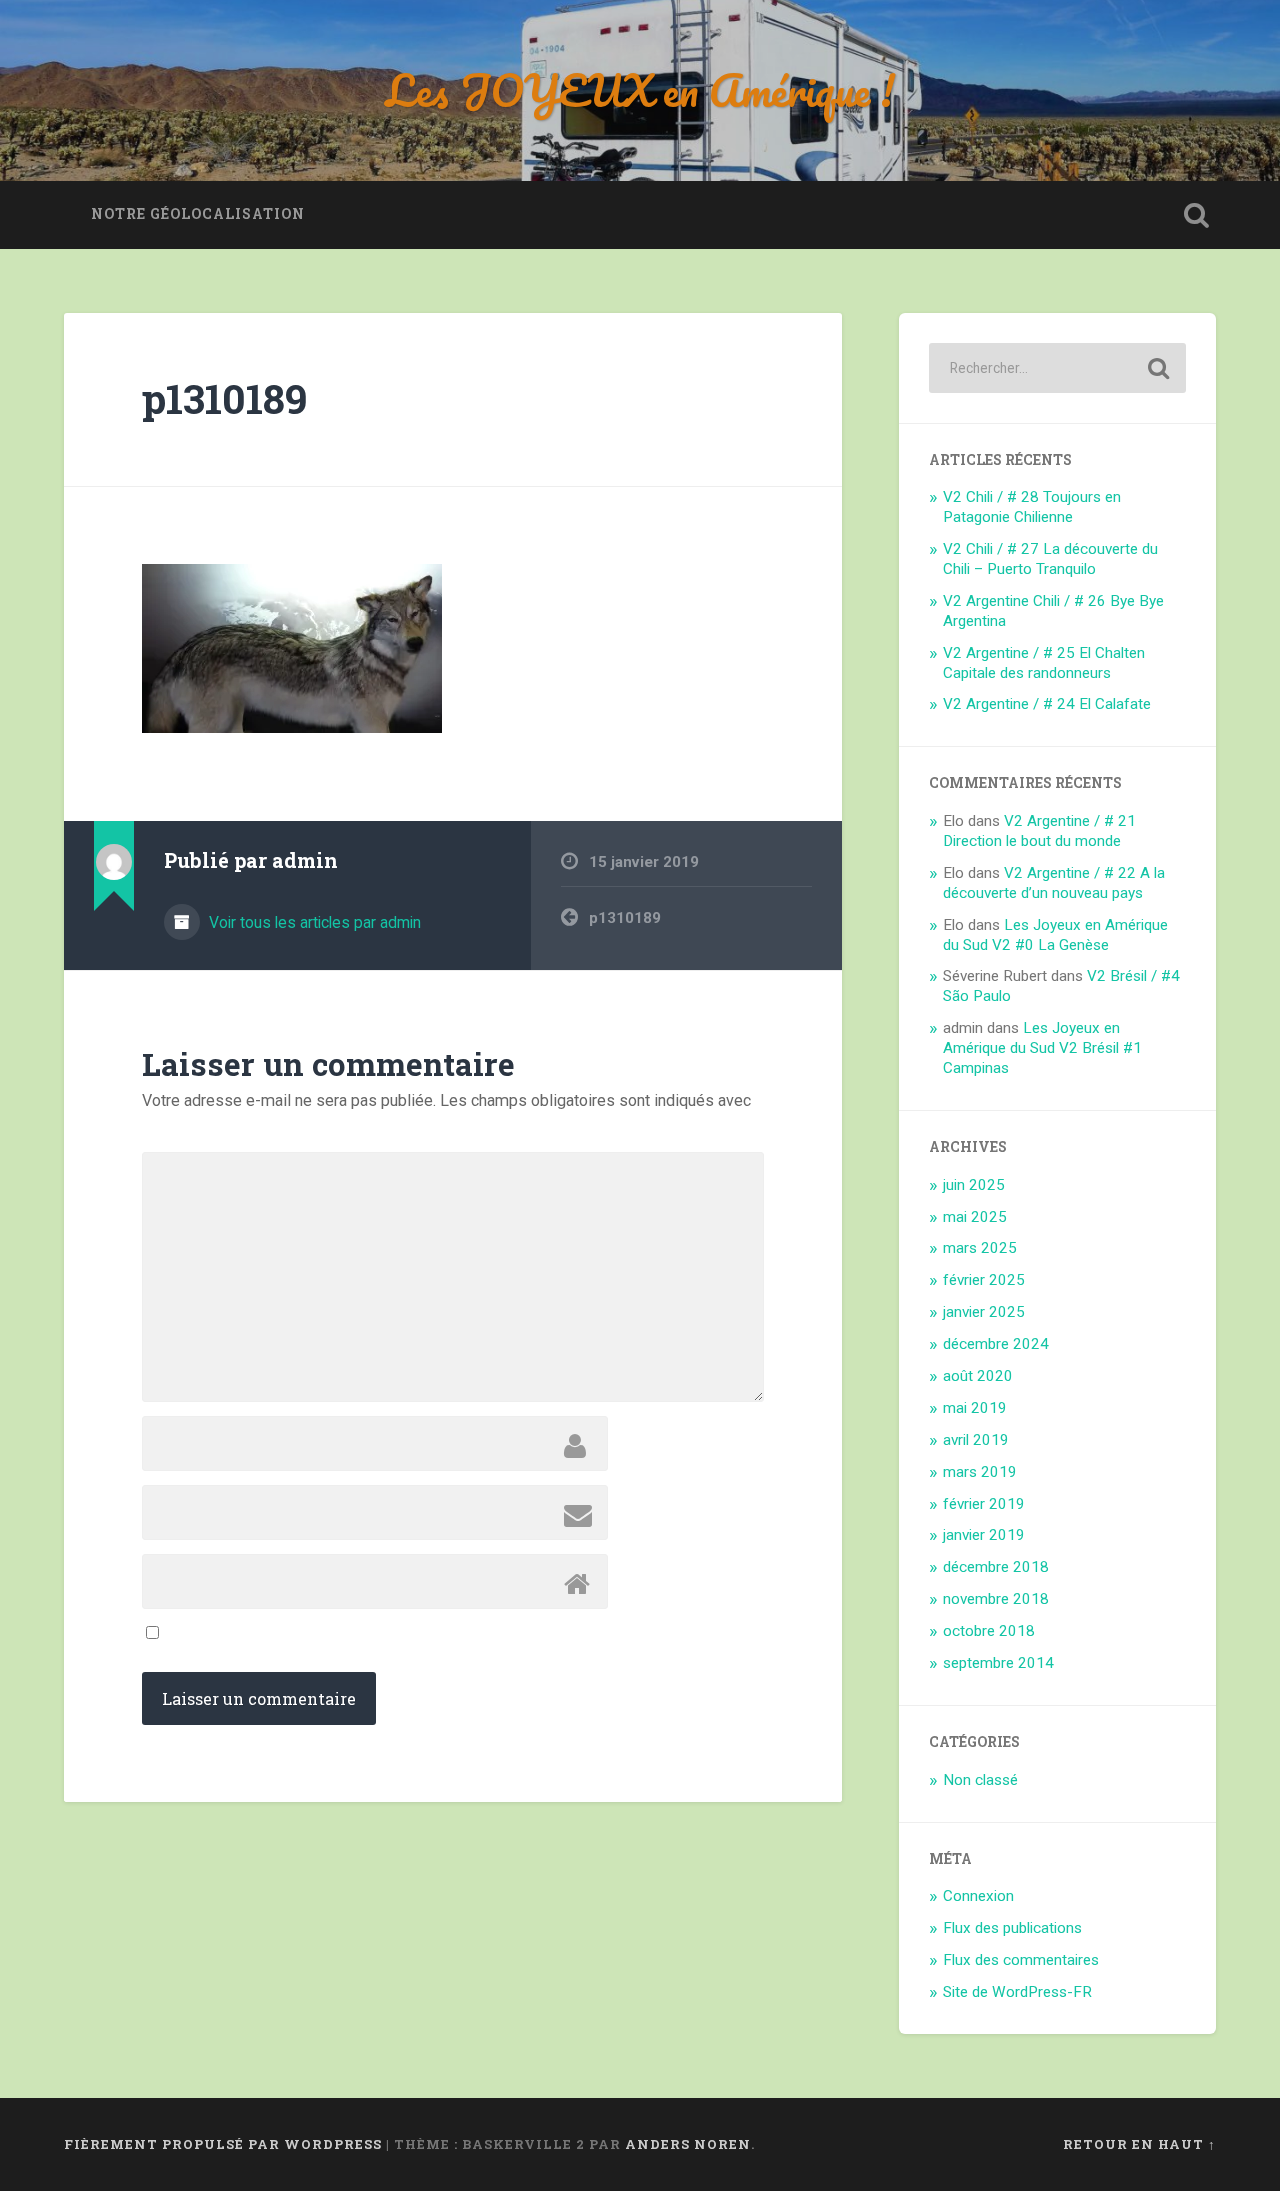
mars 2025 (980, 1248)
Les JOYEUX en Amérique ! (640, 89)
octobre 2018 (989, 1631)
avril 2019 (976, 1440)
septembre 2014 (998, 1663)
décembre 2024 (996, 1344)
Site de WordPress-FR (1017, 1992)
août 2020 (978, 1376)
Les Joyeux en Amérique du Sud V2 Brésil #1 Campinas (1042, 1048)
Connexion (978, 1896)
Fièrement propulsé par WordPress (223, 2144)
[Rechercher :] (1057, 368)
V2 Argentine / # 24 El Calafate (1047, 704)
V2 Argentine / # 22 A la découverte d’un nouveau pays (1054, 883)
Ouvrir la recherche (1196, 215)
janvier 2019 (984, 1535)
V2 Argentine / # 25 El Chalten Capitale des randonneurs (1044, 663)
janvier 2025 (984, 1312)
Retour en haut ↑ (1139, 2144)
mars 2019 (980, 1472)
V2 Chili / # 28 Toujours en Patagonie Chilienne (1032, 507)
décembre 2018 (996, 1567)
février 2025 (984, 1280)
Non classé (980, 1780)
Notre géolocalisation (198, 214)
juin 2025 (974, 1185)
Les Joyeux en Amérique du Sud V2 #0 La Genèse (1055, 935)
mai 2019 (975, 1408)
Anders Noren (688, 2144)
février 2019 (984, 1504)
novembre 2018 (996, 1599)
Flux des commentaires (1021, 1960)
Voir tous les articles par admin (313, 922)
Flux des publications (1012, 1928)
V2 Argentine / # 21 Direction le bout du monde (1039, 831)
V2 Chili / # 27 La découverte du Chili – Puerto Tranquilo (1050, 559)
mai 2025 (975, 1217)
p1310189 (224, 398)
